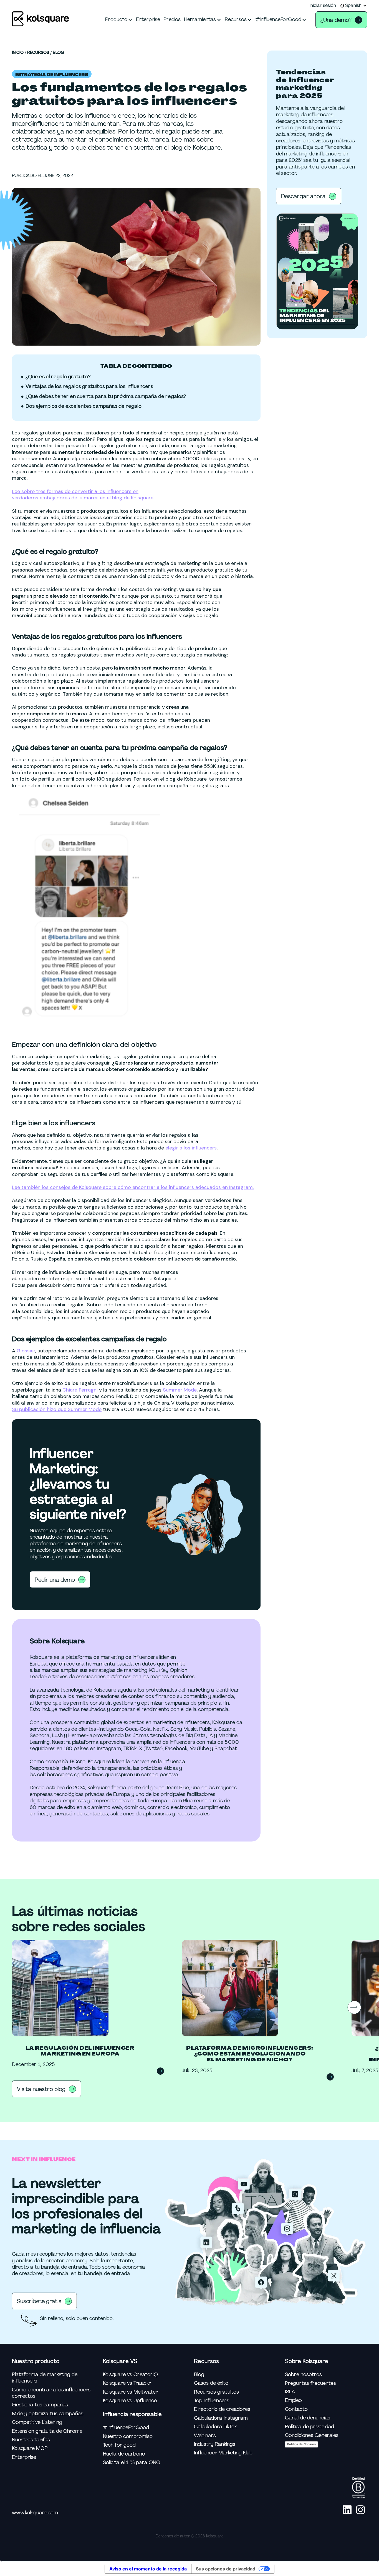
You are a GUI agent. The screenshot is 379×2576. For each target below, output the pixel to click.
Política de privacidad (309, 2427)
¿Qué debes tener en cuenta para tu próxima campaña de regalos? (106, 397)
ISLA (290, 2392)
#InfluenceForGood (126, 2428)
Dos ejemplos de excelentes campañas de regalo (84, 406)
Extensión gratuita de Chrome (47, 2431)
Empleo (293, 2400)
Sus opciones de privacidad (226, 2569)
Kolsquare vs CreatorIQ (130, 2375)
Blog (199, 2375)
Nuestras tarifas (31, 2440)
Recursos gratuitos (216, 2392)
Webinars (205, 2436)
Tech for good (119, 2445)
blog (58, 53)
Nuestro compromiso (128, 2437)
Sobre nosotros (303, 2375)
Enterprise (24, 2457)
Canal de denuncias (308, 2418)
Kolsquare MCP (30, 2448)
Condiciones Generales (312, 2435)
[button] (354, 6)
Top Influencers (212, 2401)
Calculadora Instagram (221, 2418)
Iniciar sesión (323, 6)
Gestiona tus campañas (40, 2405)
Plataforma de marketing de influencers (45, 2378)
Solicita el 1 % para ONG (132, 2463)
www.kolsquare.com (35, 2513)
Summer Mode (180, 1390)
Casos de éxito (211, 2383)
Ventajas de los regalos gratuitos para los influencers (89, 387)
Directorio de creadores (222, 2409)
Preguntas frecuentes (310, 2383)
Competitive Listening (37, 2422)
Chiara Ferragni (80, 1390)
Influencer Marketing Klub (223, 2453)
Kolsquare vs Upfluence (130, 2401)
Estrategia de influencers (52, 75)
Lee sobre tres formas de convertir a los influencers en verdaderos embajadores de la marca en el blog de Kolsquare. (83, 495)
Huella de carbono (124, 2454)
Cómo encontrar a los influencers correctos (51, 2393)
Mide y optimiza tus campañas (48, 2414)
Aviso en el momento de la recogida (148, 2569)
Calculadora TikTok (215, 2427)
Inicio (18, 53)
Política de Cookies (301, 2444)
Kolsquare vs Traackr (127, 2383)
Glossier (26, 1351)
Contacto (296, 2409)
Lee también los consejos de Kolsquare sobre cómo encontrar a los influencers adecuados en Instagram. (133, 1187)
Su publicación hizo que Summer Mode (57, 1409)
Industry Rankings (215, 2444)
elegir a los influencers (191, 1148)
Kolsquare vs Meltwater (130, 2392)
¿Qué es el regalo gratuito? (58, 377)
